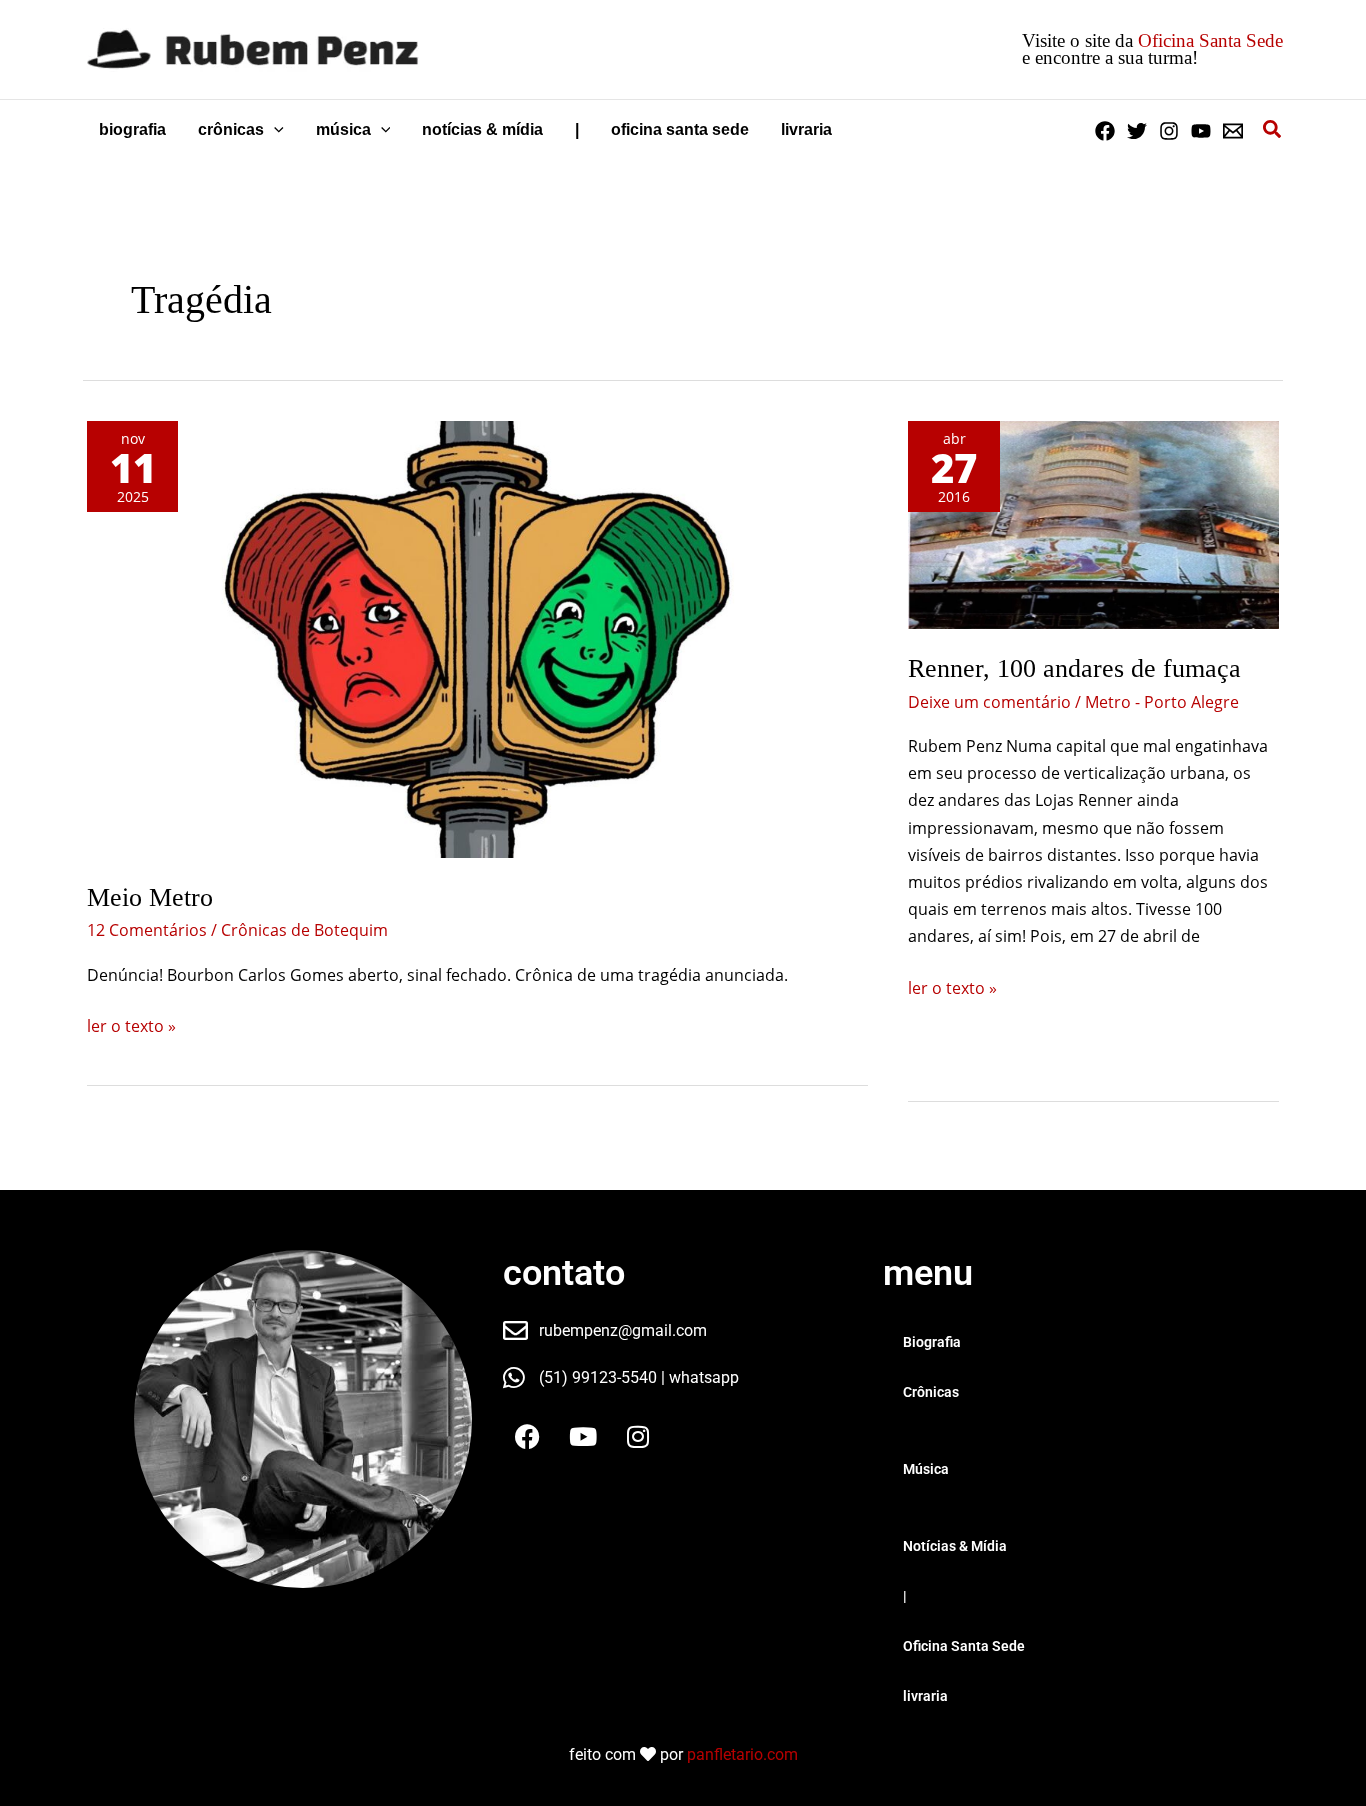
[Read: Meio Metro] (477, 639)
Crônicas (931, 1392)
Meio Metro (150, 897)
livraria (925, 1696)
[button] (274, 130)
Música (926, 1469)
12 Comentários (147, 930)
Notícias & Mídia (955, 1546)
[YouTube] (1201, 131)
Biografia (932, 1342)
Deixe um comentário (989, 702)
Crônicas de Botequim (304, 930)
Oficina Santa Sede (1210, 40)
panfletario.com (742, 1754)
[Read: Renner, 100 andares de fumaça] (1093, 525)
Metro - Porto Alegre (1162, 702)
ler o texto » (131, 1025)
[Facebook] (1105, 131)
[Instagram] (1169, 131)
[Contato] (1233, 131)
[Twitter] (1137, 131)
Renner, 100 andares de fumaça (1074, 668)
